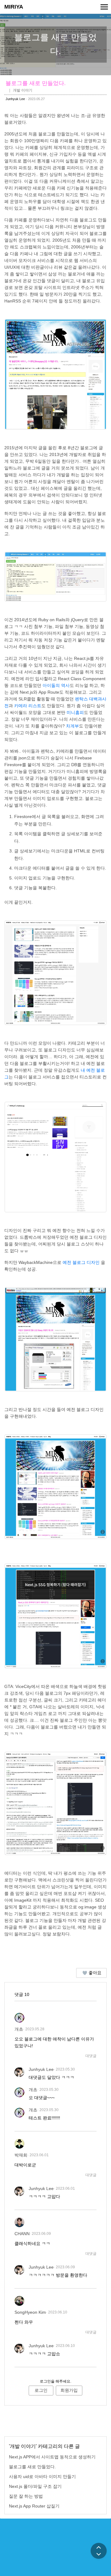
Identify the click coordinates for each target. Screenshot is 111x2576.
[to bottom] (99, 2555)
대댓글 (91, 2056)
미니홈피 (75, 712)
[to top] (99, 2547)
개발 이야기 (23, 90)
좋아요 (95, 1973)
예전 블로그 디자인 (81, 1262)
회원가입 (69, 2390)
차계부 (72, 726)
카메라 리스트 (28, 706)
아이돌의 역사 (56, 685)
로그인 (41, 2390)
